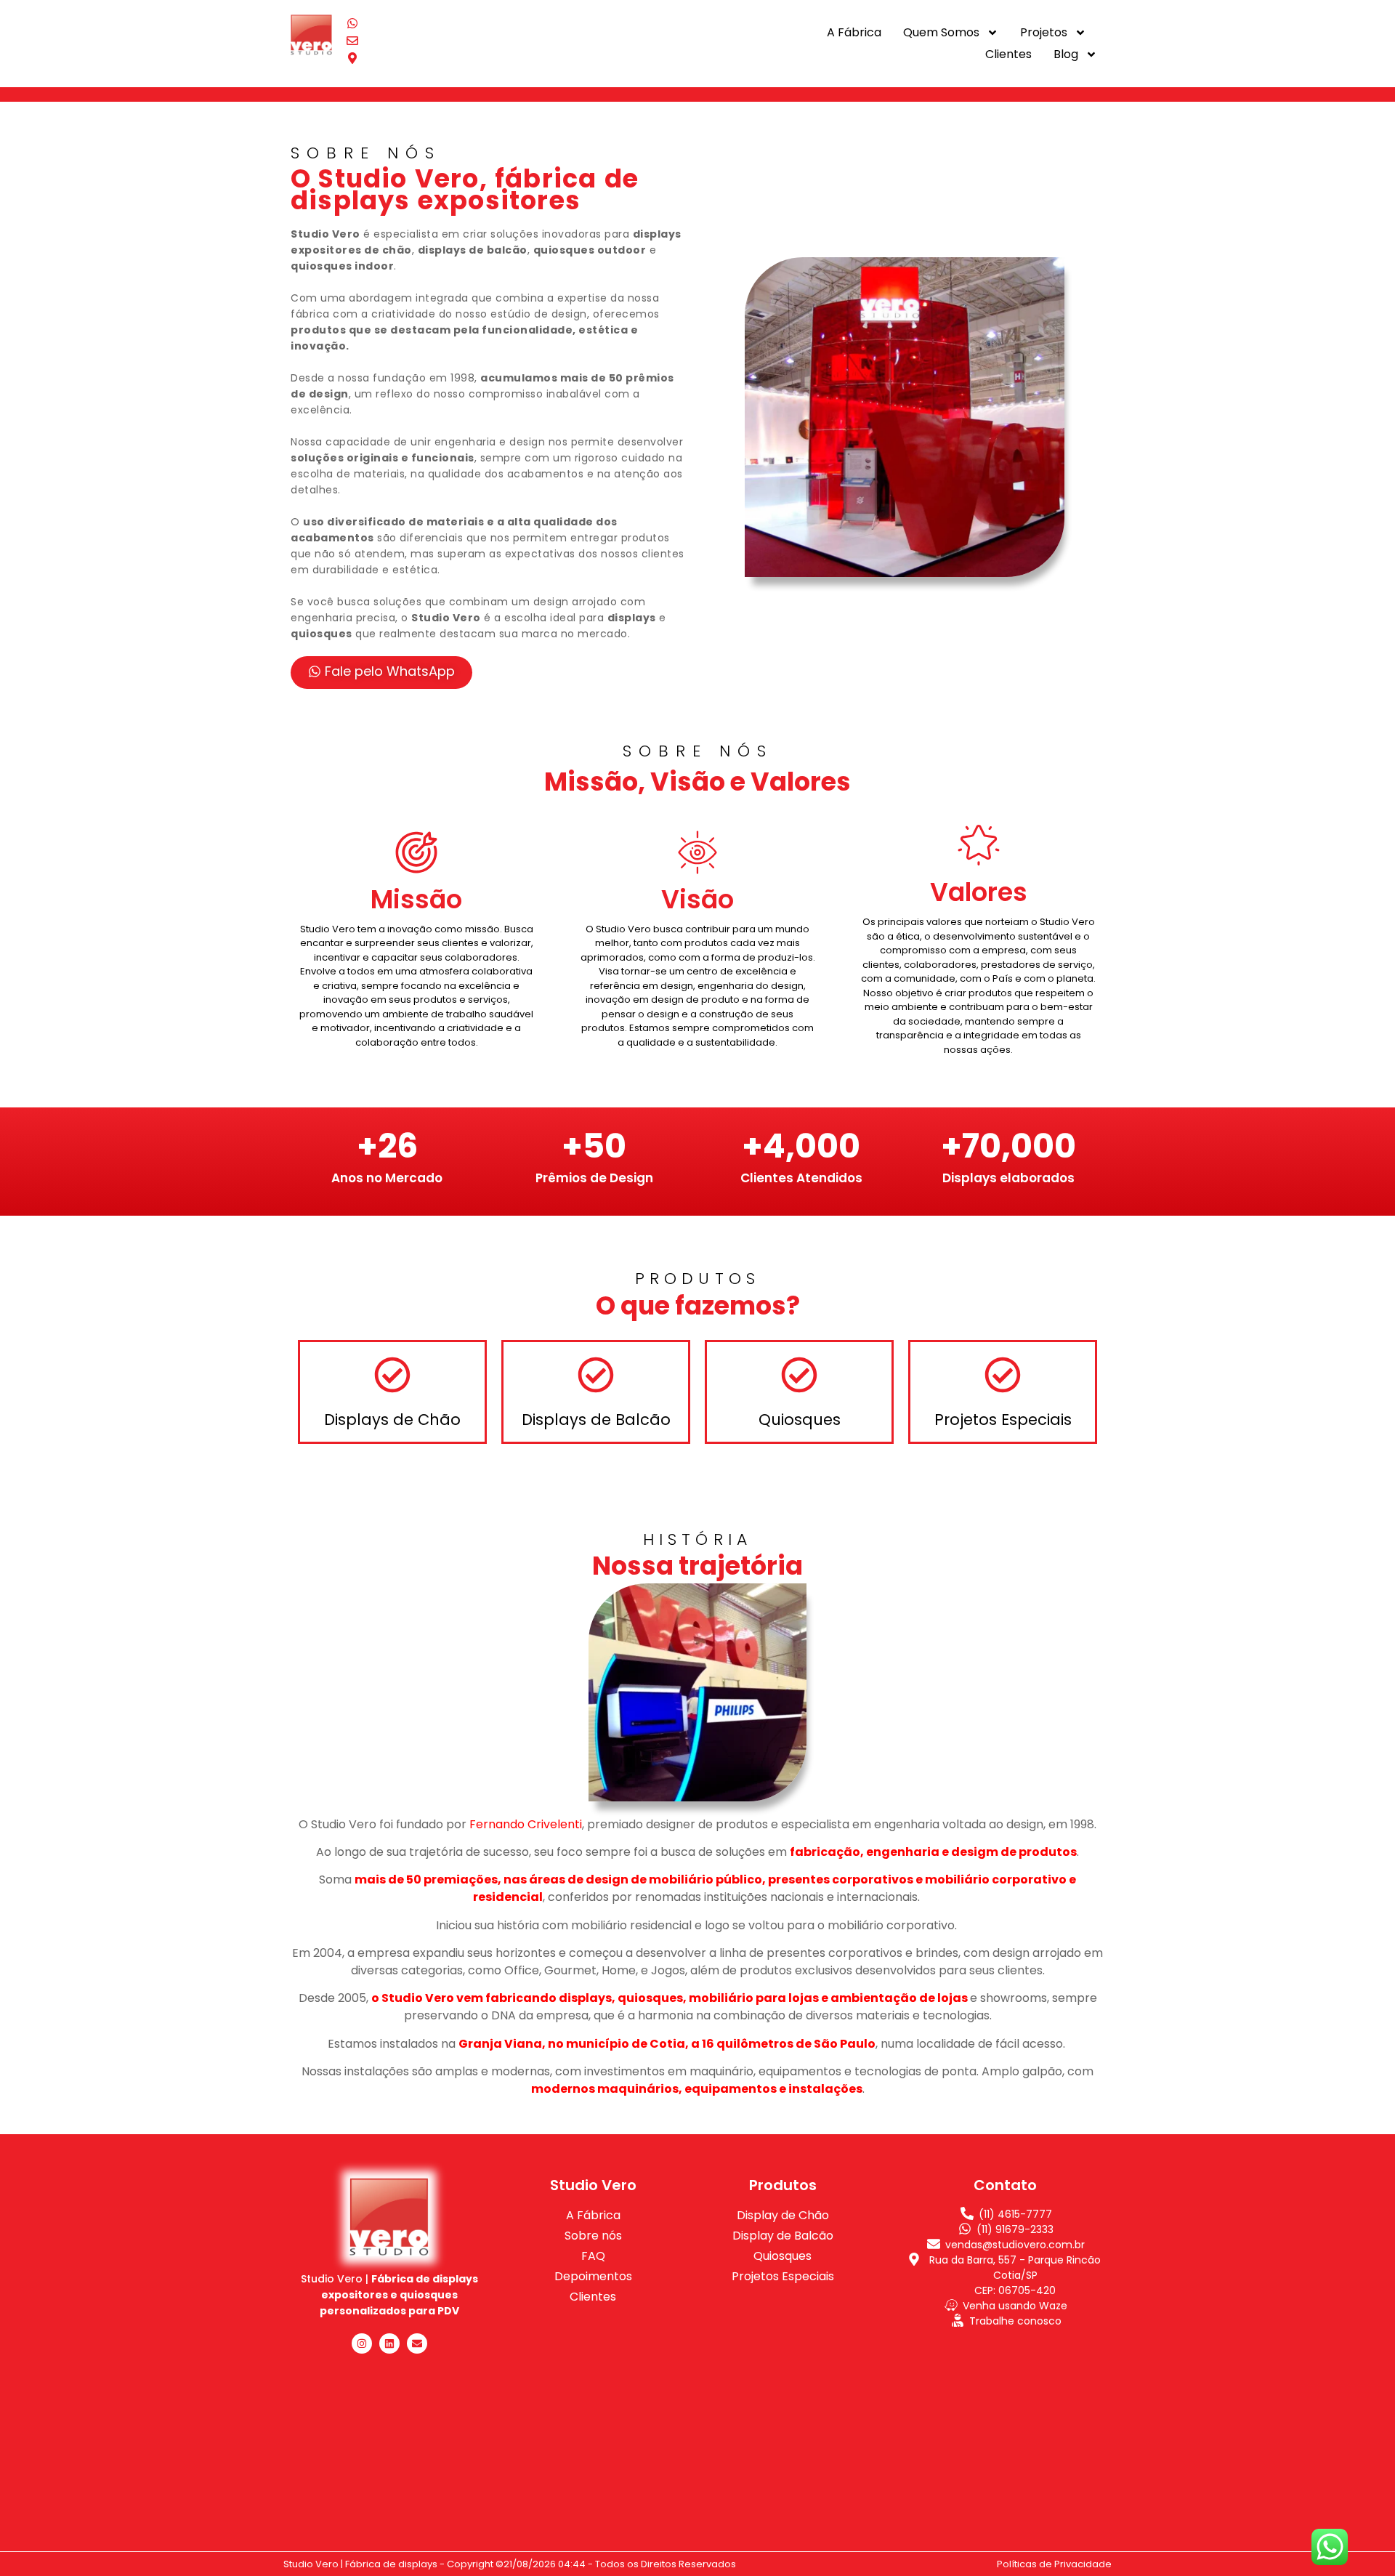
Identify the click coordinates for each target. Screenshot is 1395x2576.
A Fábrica (854, 32)
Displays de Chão (392, 1420)
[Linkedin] (389, 2343)
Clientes (1008, 54)
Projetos (1044, 32)
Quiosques (800, 1420)
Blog (1066, 54)
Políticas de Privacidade (1054, 2564)
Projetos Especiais (1003, 1420)
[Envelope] (417, 2343)
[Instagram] (362, 2343)
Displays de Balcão (596, 1420)
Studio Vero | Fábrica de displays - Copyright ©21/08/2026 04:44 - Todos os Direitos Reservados (510, 2564)
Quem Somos (941, 32)
